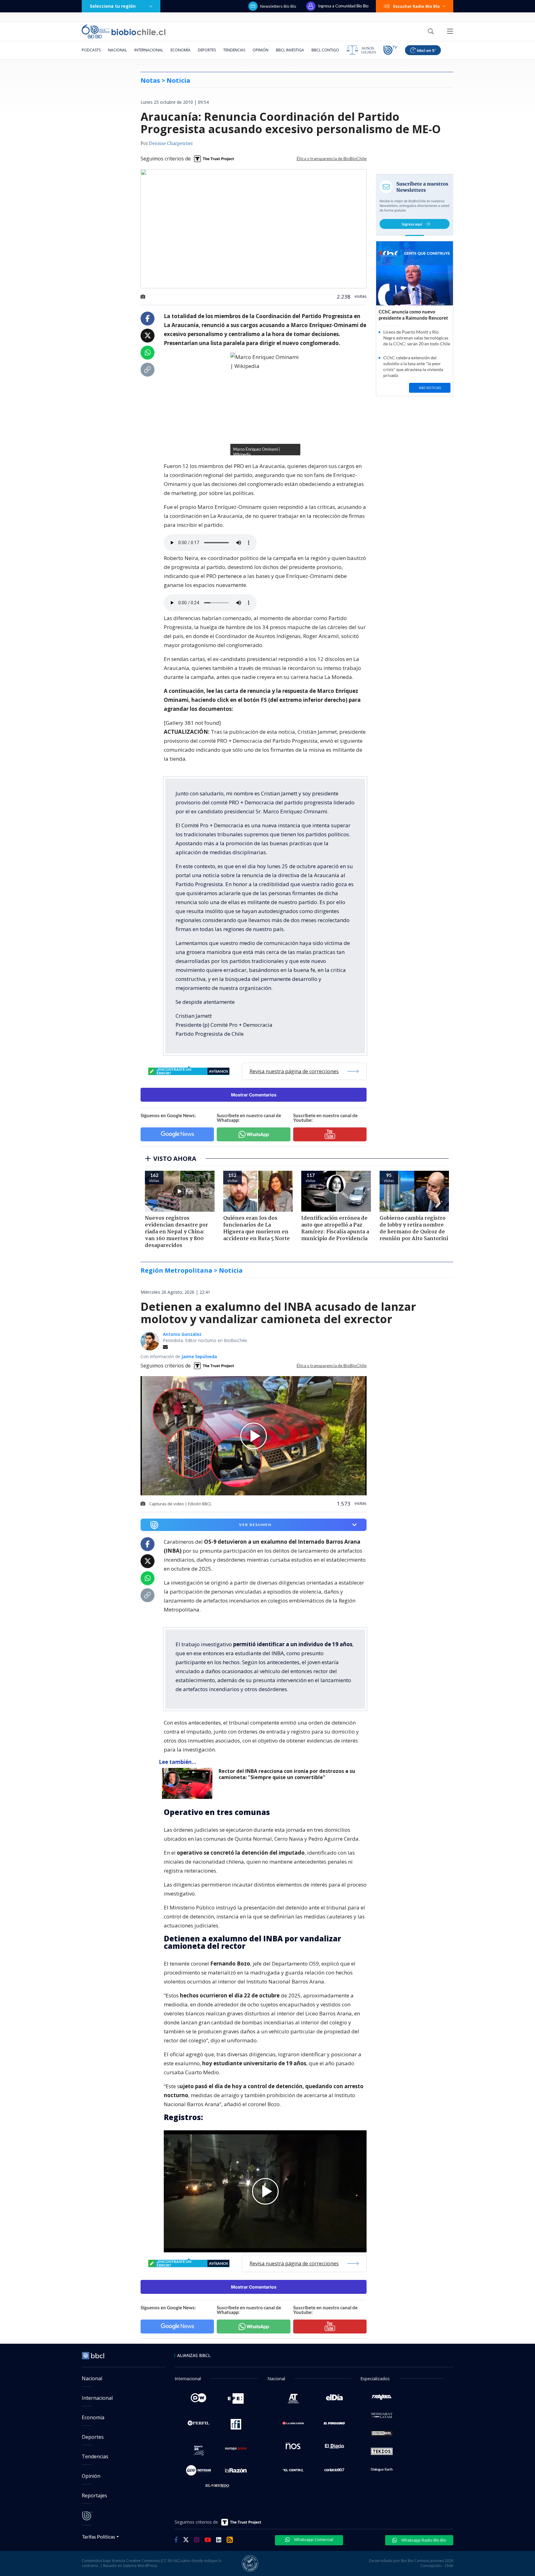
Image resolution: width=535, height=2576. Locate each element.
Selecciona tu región (113, 6)
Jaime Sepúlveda (199, 1356)
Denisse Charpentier (171, 144)
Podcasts (91, 50)
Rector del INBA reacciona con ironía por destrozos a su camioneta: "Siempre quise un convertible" (287, 1774)
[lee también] (189, 1783)
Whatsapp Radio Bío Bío (423, 2540)
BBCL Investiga (290, 50)
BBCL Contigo (325, 50)
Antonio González (182, 1334)
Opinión (261, 50)
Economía (181, 50)
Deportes (207, 50)
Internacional (149, 50)
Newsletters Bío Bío (278, 6)
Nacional (117, 50)
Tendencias (234, 50)
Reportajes (94, 2495)
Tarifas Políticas (99, 2537)
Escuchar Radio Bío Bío (417, 6)
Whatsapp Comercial (313, 2539)
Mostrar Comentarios (254, 1095)
